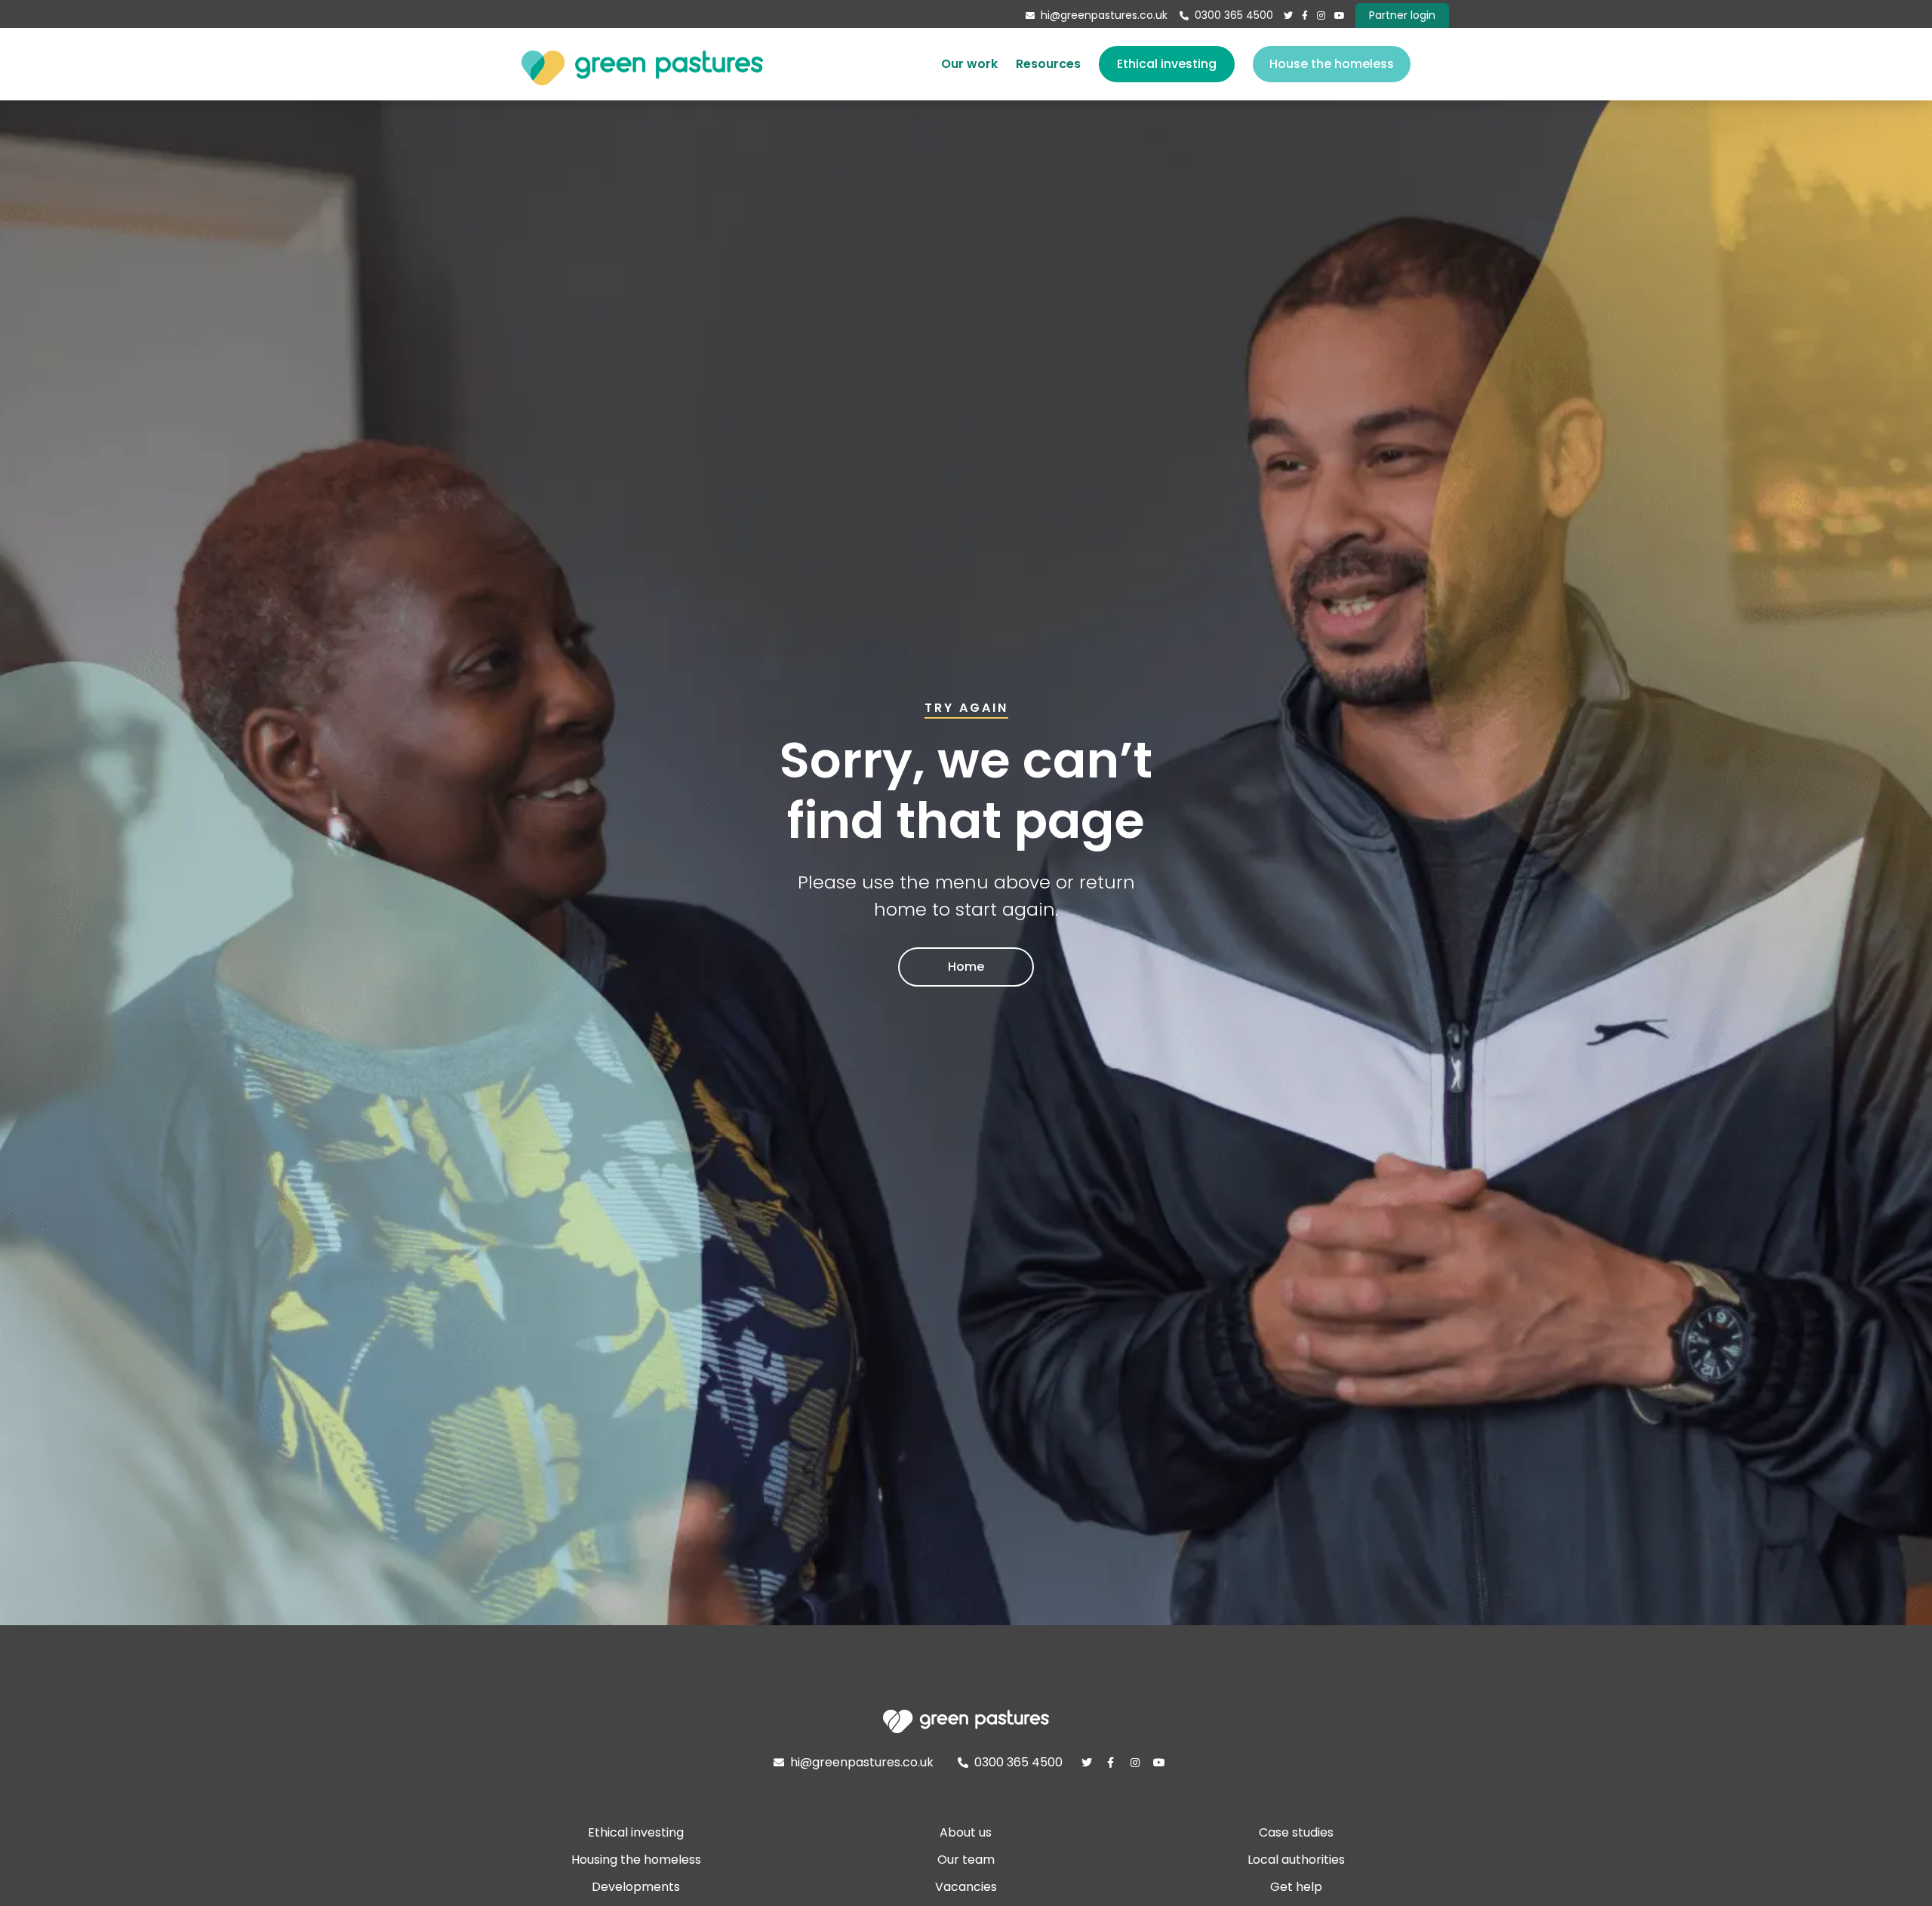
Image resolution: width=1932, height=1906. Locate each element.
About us (966, 1832)
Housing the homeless (636, 1860)
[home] (642, 64)
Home (966, 967)
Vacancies (966, 1887)
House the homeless (1332, 64)
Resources (1048, 64)
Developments (636, 1887)
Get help (1296, 1887)
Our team (966, 1860)
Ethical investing (1167, 64)
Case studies (1296, 1832)
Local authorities (1296, 1860)
